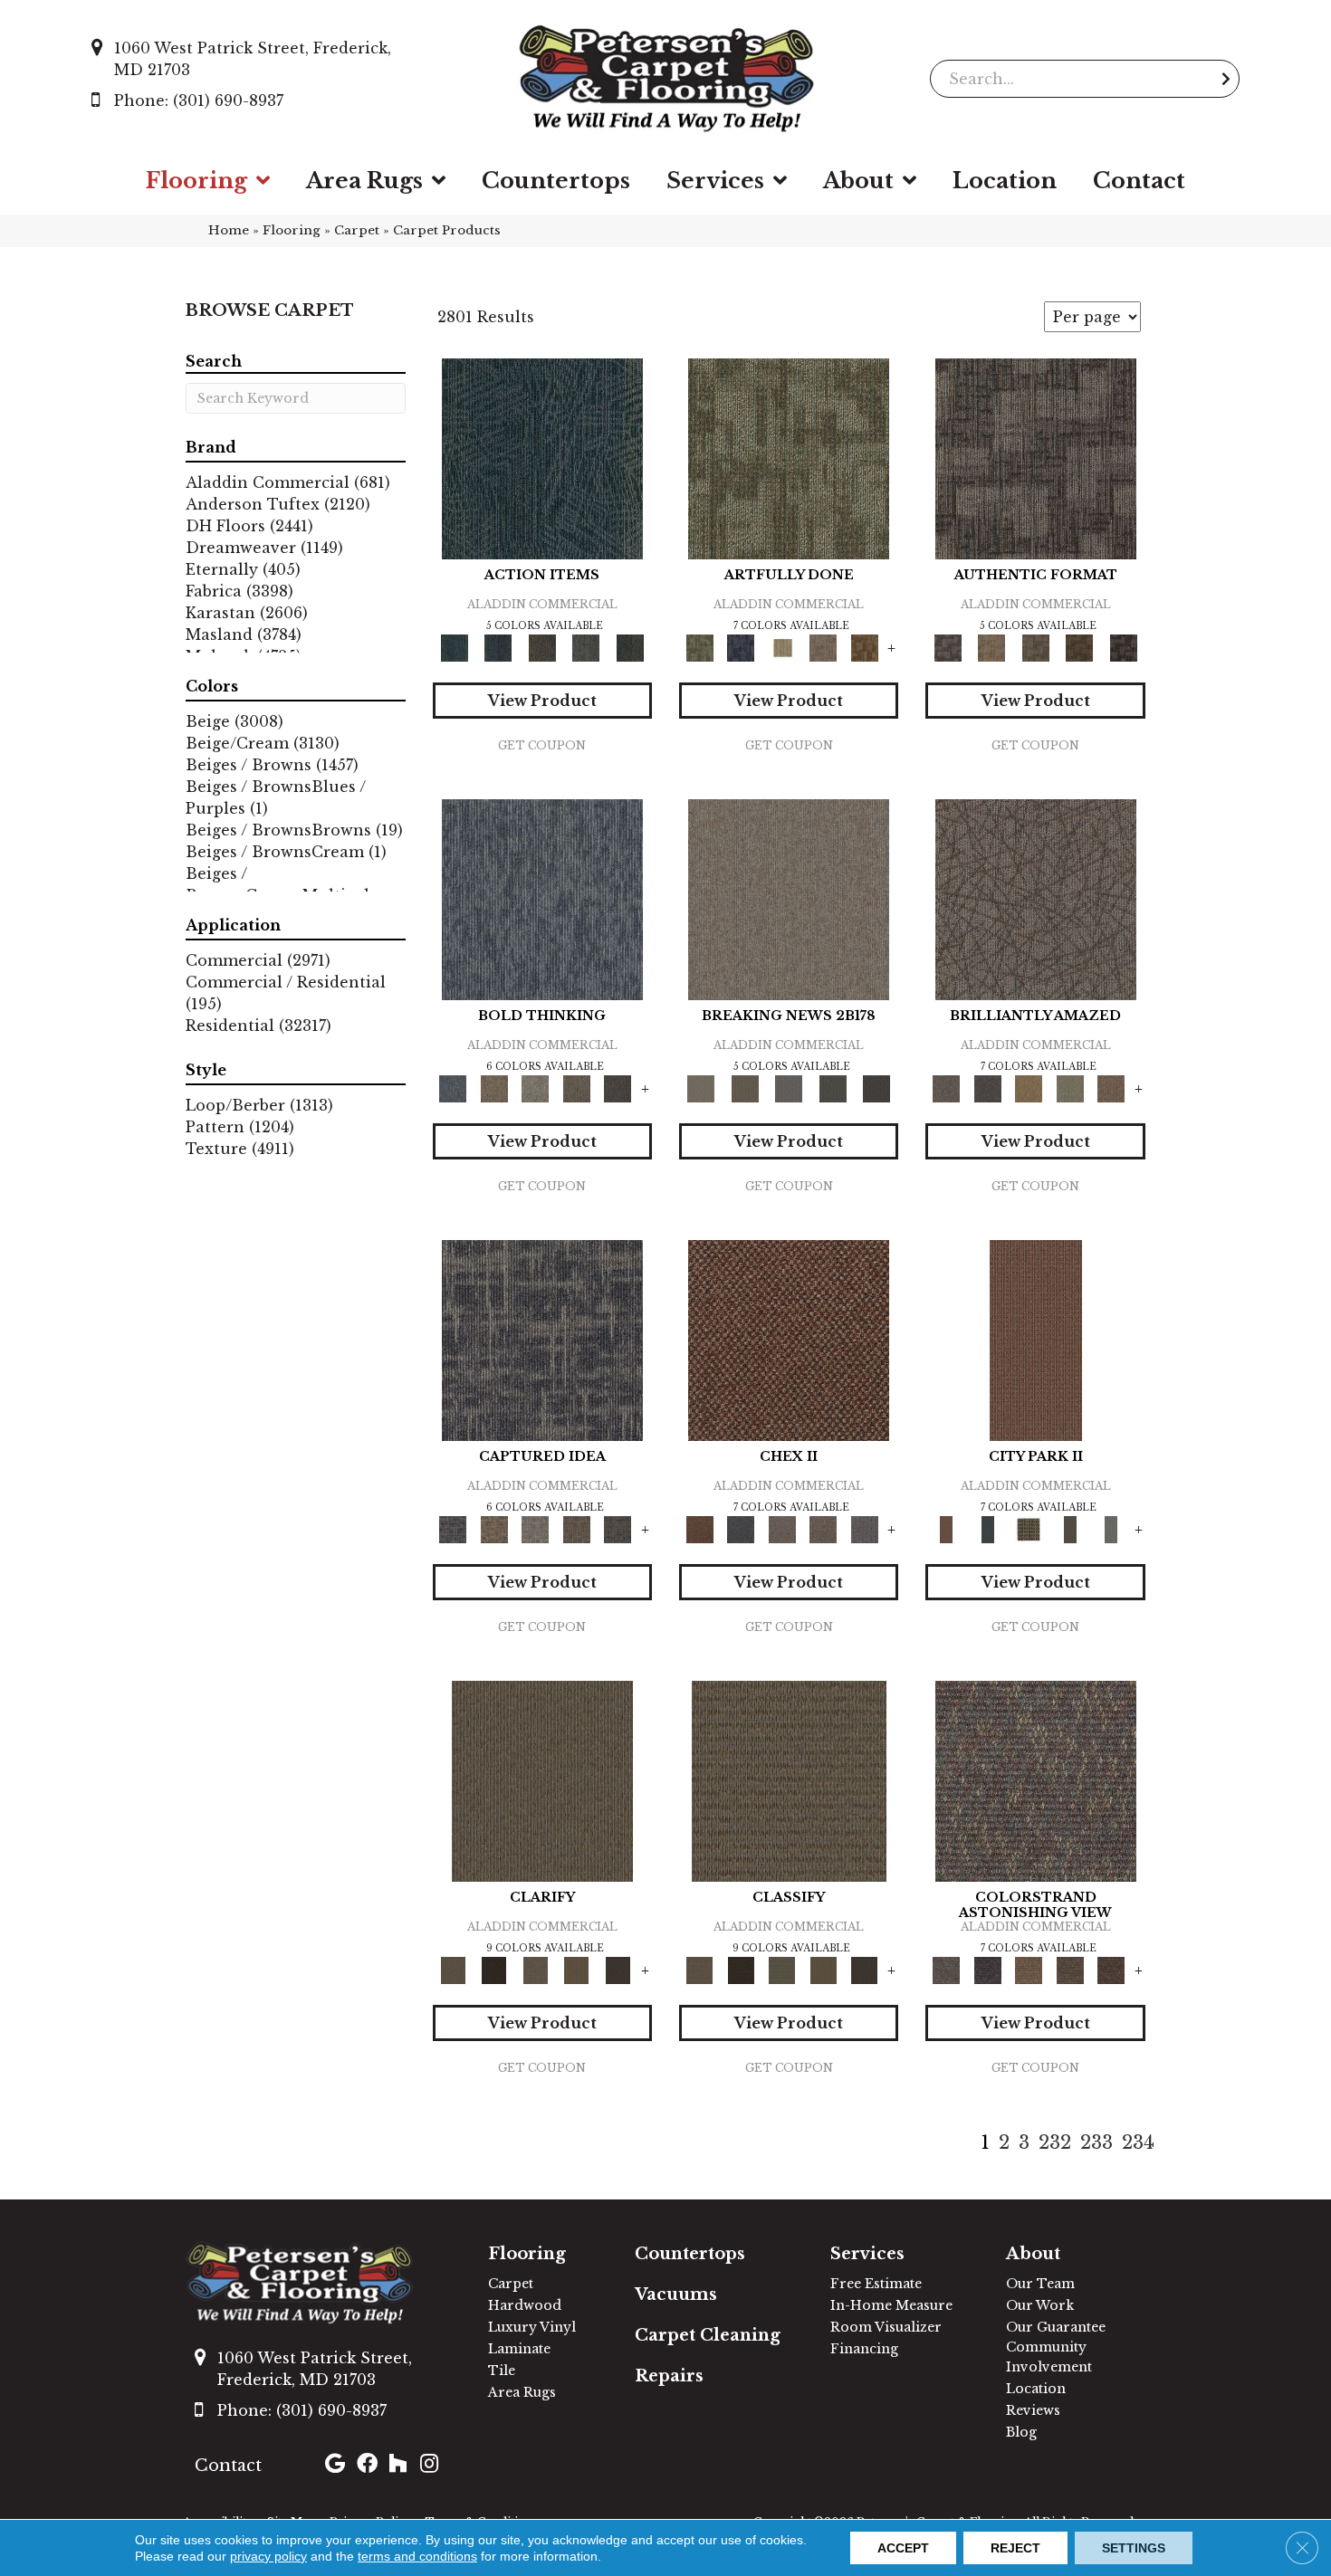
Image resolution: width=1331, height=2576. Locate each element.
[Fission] (577, 1088)
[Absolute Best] (1070, 1970)
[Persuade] (577, 1970)
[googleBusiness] (335, 2466)
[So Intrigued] (1036, 899)
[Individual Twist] (1035, 648)
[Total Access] (877, 1088)
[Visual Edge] (1036, 458)
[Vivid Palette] (865, 648)
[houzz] (397, 2466)
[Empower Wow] (1070, 1088)
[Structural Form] (1123, 648)
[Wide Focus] (987, 1970)
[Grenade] (494, 1088)
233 (1096, 2142)
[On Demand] (833, 1088)
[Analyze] (494, 1970)
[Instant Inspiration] (1111, 1088)
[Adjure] (618, 1970)
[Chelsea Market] (789, 1340)
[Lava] (535, 1088)
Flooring (292, 230)
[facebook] (367, 2466)
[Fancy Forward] (1036, 1781)
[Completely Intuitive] (1029, 1088)
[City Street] (630, 648)
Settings (1134, 2548)
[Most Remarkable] (740, 648)
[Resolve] (542, 1781)
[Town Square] (865, 1529)
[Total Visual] (1029, 1970)
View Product (542, 701)
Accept (903, 2548)
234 (1138, 2142)
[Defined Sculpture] (991, 648)
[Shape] (542, 899)
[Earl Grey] (586, 648)
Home (229, 230)
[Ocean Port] (498, 648)
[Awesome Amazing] (823, 648)
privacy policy (268, 2556)
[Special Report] (744, 1088)
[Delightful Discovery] (789, 458)
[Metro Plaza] (823, 1529)
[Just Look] (1111, 1970)
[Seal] (618, 1088)
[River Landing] (740, 1529)
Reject (1015, 2548)
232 (1055, 2142)
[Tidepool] (542, 458)
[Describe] (535, 1970)
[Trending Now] (789, 899)
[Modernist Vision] (782, 648)
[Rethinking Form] (1080, 648)
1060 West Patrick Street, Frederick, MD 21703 (253, 59)
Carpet (357, 230)
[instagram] (429, 2466)
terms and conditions (417, 2556)
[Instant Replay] (789, 1088)
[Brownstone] (542, 648)
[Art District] (782, 1529)
